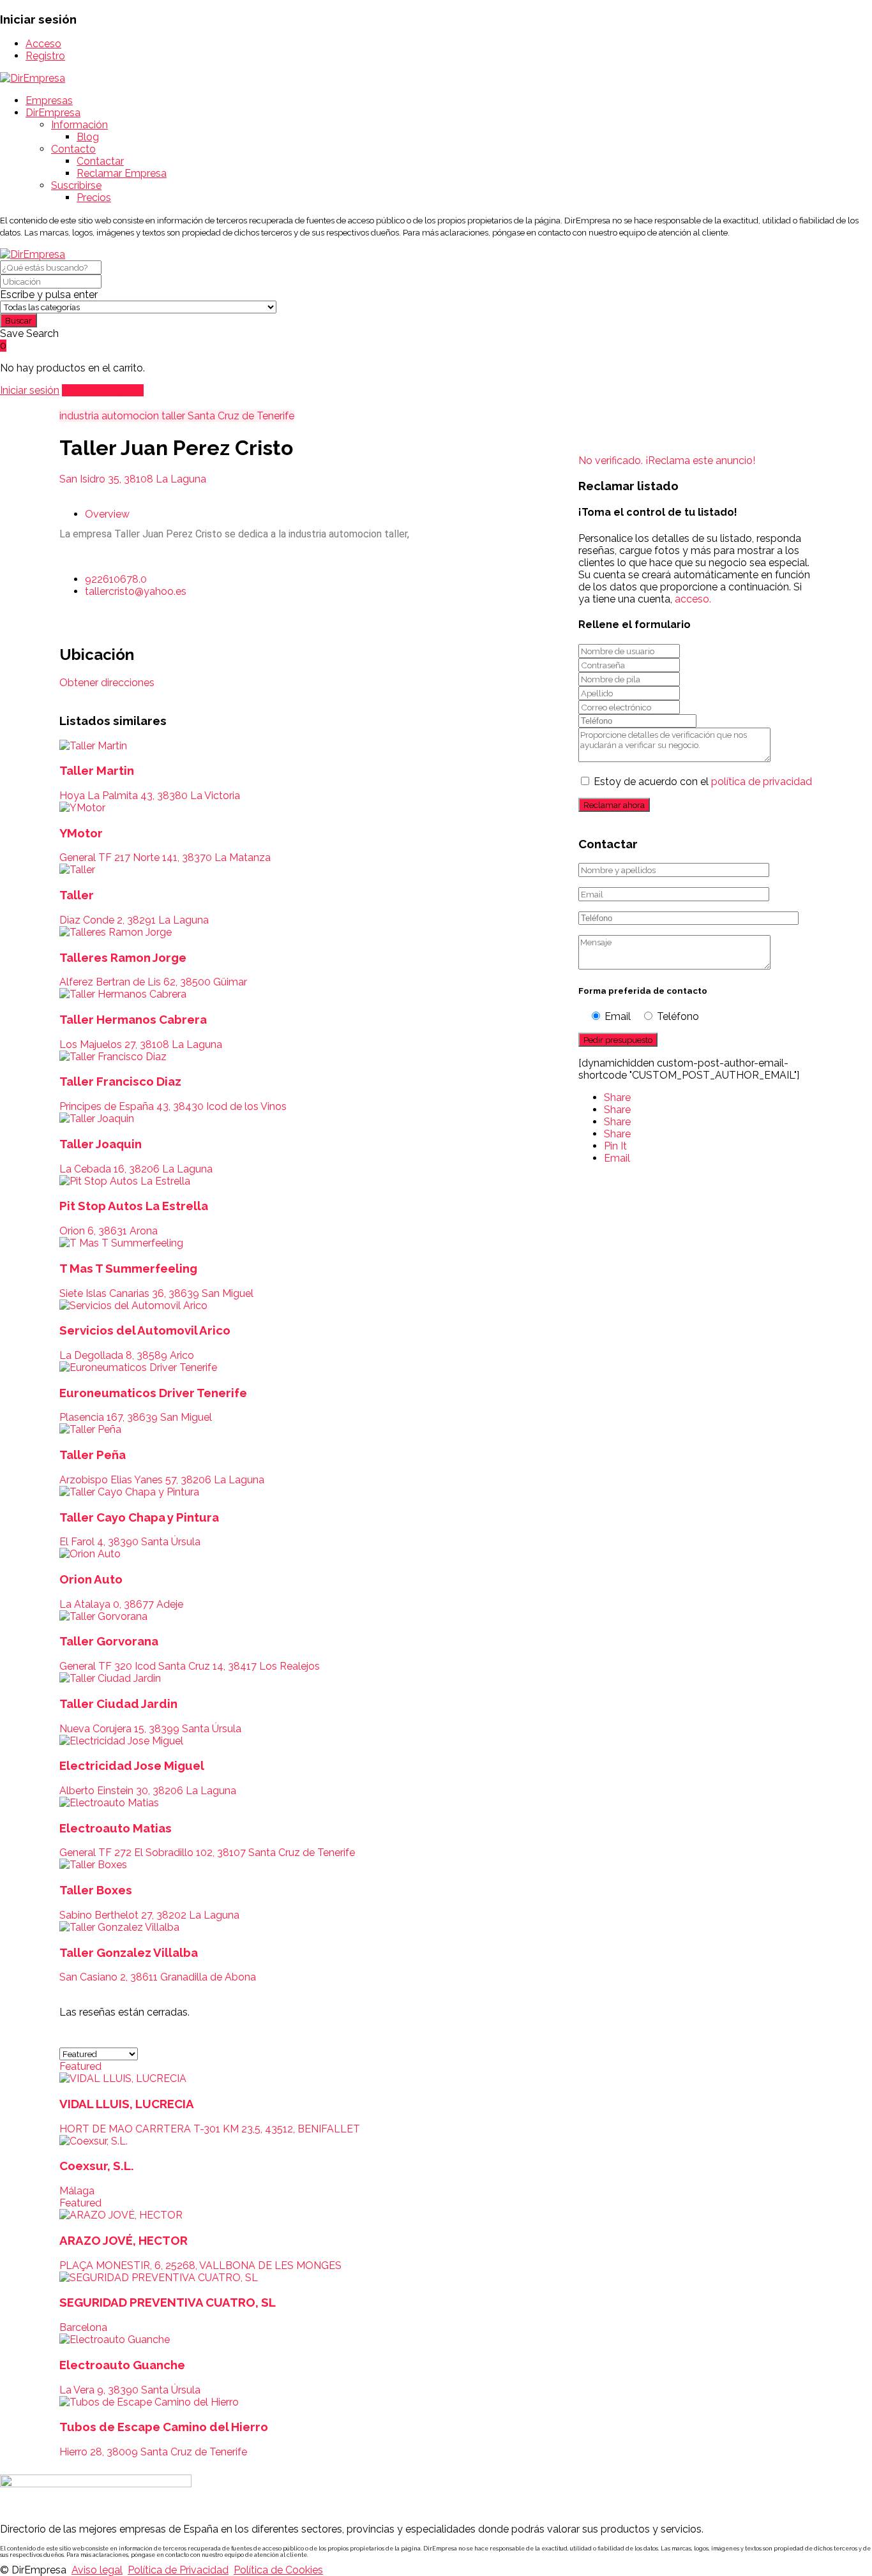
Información (79, 125)
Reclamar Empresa (122, 173)
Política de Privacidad (178, 2570)
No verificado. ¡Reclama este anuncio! (667, 461)
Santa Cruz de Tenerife (241, 416)
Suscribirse (76, 185)
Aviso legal (97, 2570)
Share (617, 1097)
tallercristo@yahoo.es (136, 591)
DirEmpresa (53, 113)
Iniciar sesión (30, 390)
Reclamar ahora (614, 805)
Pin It (615, 1146)
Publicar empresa (103, 390)
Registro (45, 56)
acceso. (693, 599)
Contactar (100, 161)
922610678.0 (116, 579)
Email (617, 1158)
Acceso (43, 44)
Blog (88, 137)
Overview (107, 514)
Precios (94, 198)
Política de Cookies (278, 2570)
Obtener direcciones (107, 683)
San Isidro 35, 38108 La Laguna (133, 479)
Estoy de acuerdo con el (703, 782)
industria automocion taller (122, 416)
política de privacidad (762, 782)
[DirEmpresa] (33, 78)
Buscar (19, 320)
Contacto (73, 149)
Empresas (49, 101)
